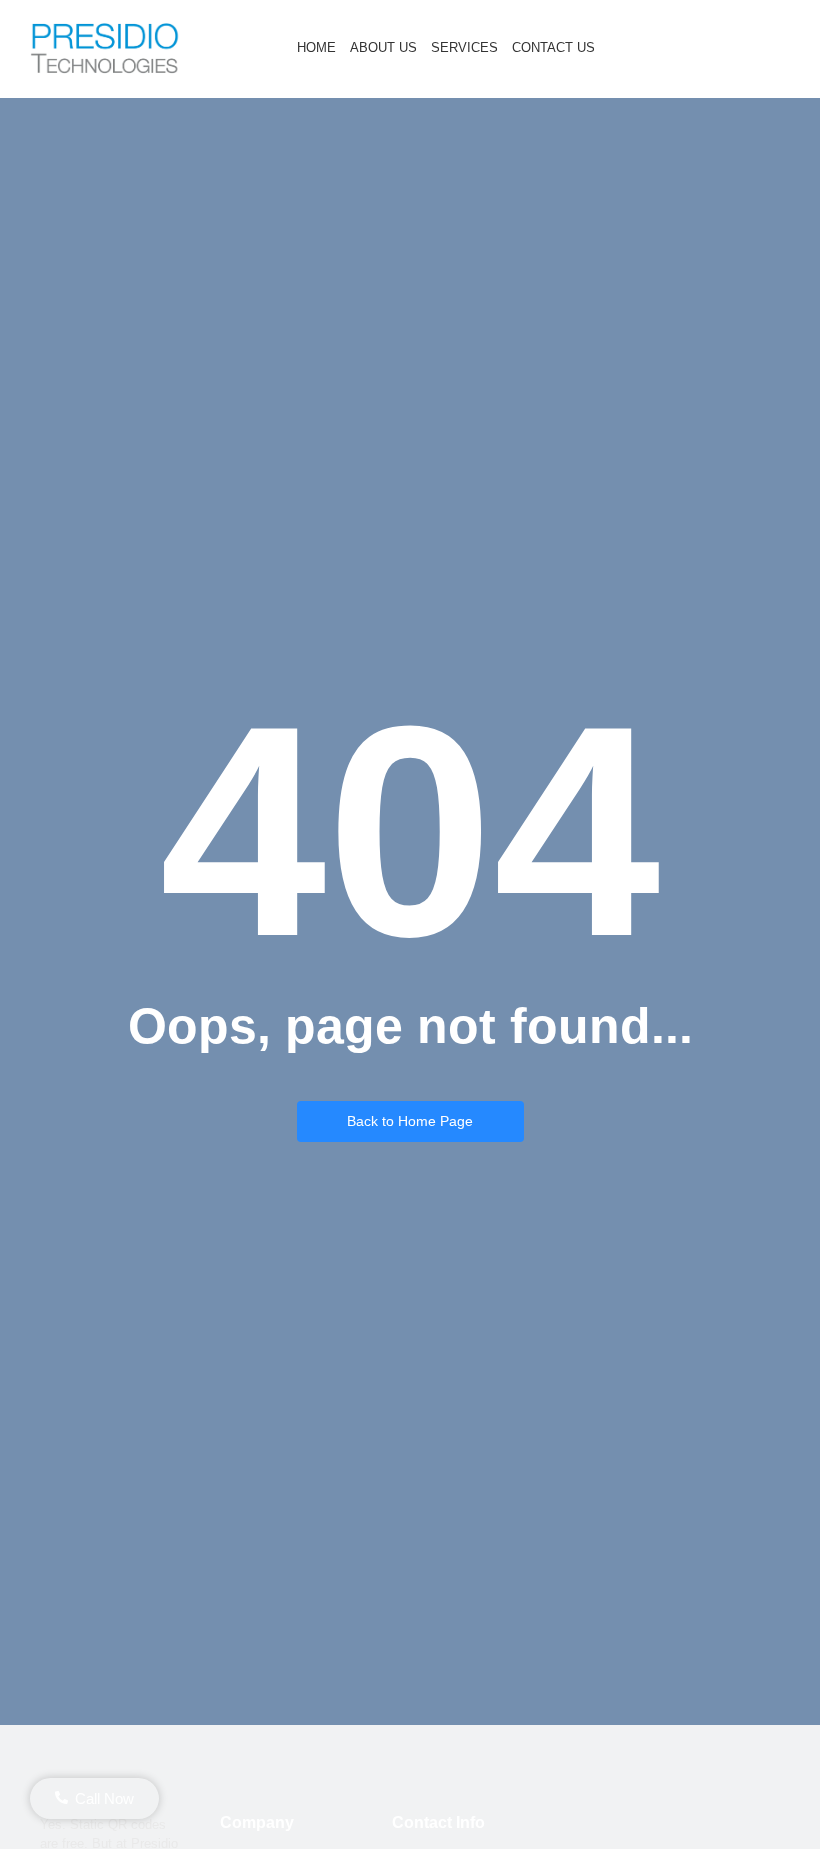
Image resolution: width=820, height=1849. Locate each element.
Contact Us (553, 47)
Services (464, 47)
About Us (383, 47)
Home (316, 47)
